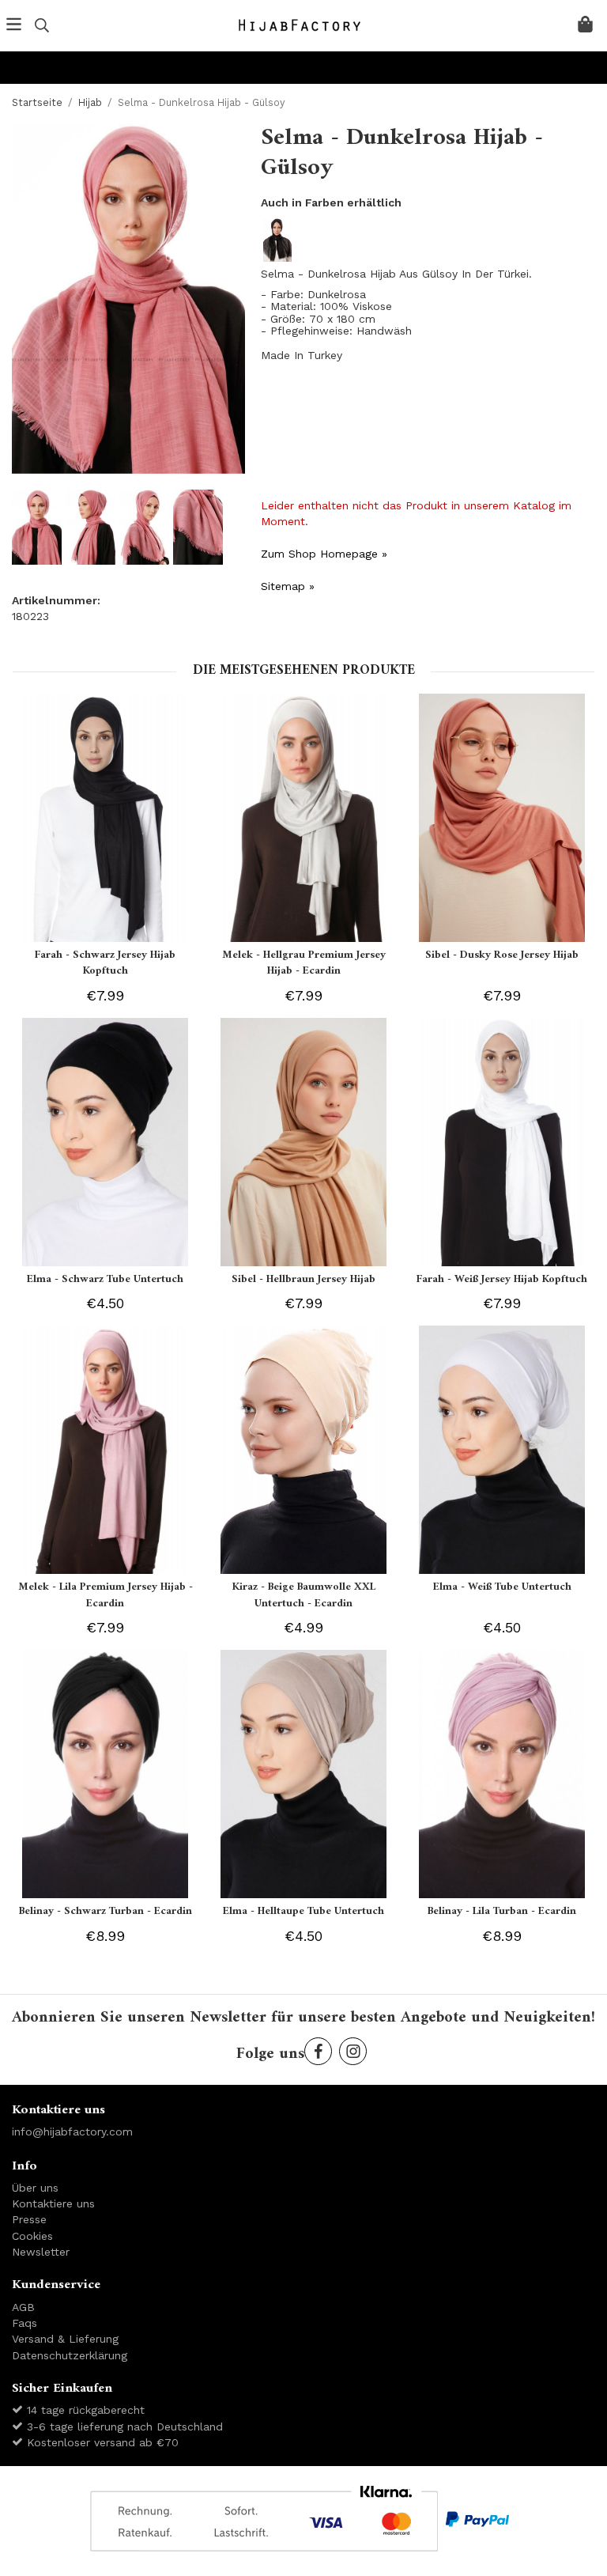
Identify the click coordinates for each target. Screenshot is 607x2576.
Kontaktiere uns (53, 2203)
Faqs (25, 2323)
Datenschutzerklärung (70, 2355)
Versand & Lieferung (65, 2339)
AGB (23, 2307)
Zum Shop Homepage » (324, 554)
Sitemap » (288, 586)
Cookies (32, 2236)
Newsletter (41, 2252)
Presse (29, 2219)
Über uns (35, 2188)
